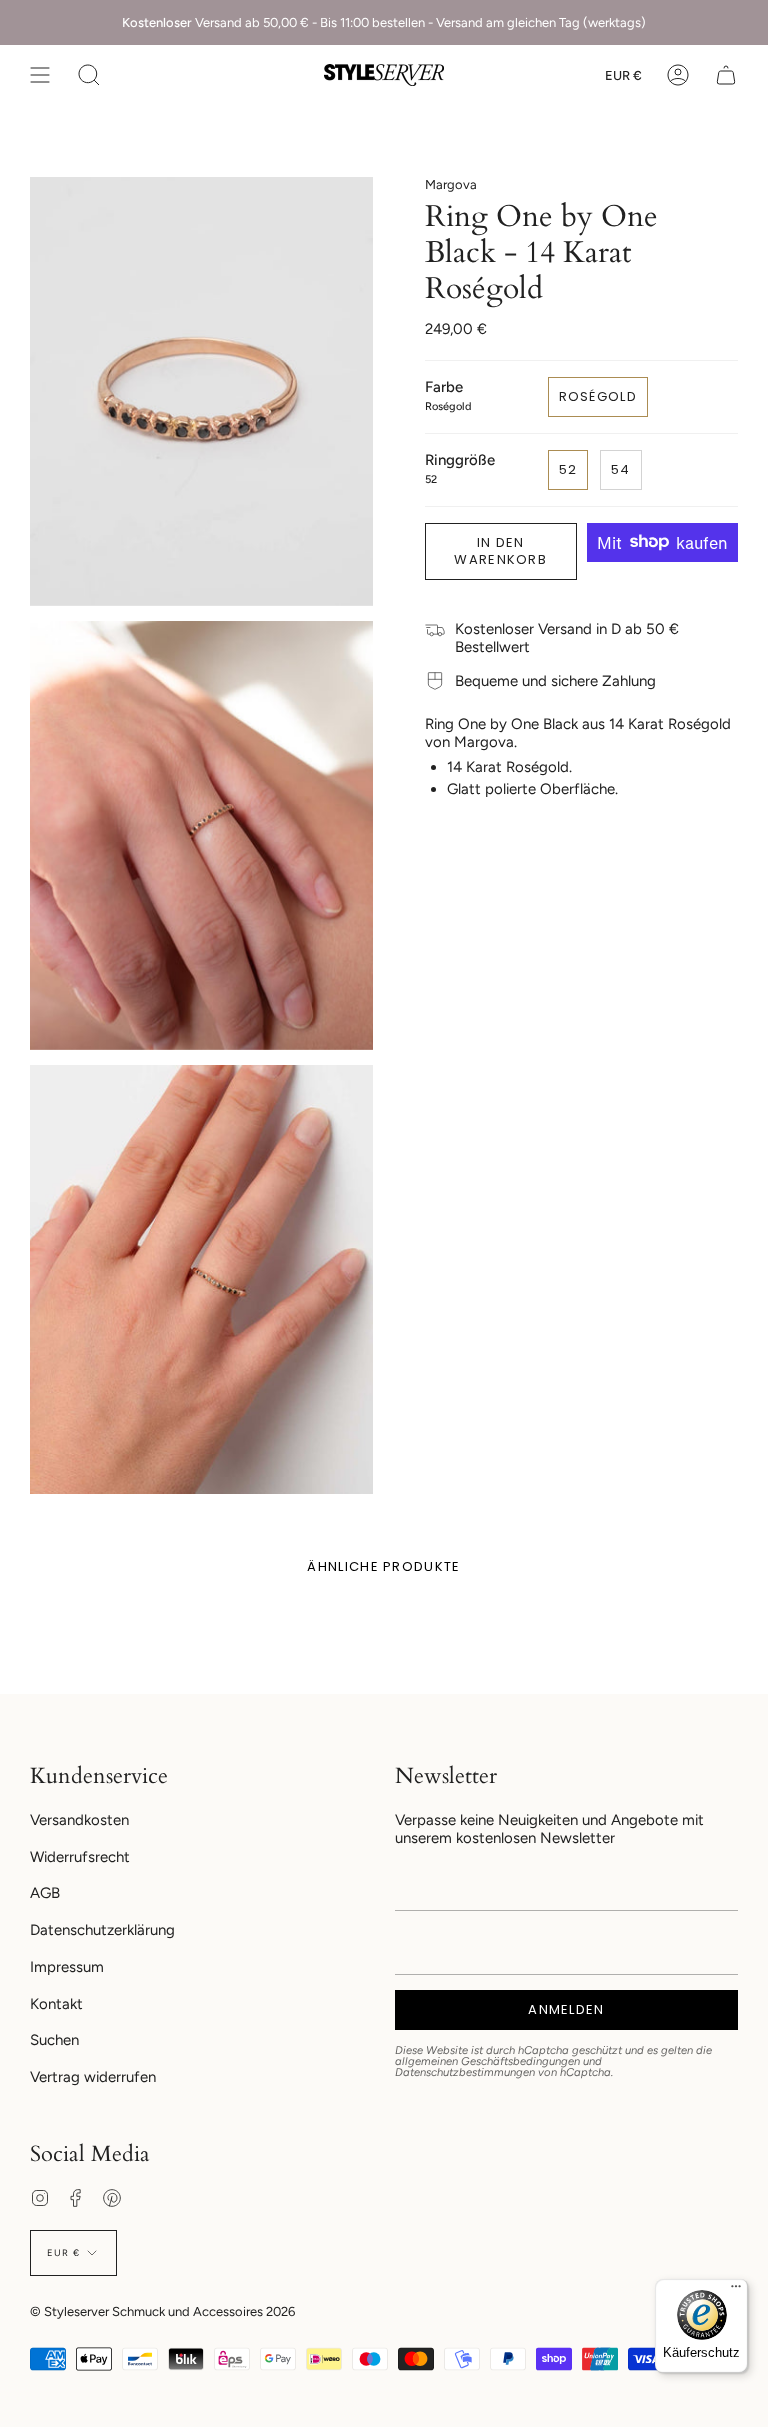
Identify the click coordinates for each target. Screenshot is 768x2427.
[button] (89, 75)
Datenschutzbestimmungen (465, 2072)
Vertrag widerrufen (93, 2077)
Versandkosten (79, 1820)
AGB (45, 1893)
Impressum (67, 1967)
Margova (451, 184)
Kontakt (56, 2004)
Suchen (54, 2040)
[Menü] (736, 2291)
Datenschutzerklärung (102, 1930)
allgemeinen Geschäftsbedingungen (487, 2061)
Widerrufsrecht (80, 1857)
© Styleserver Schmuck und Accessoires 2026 (162, 2311)
